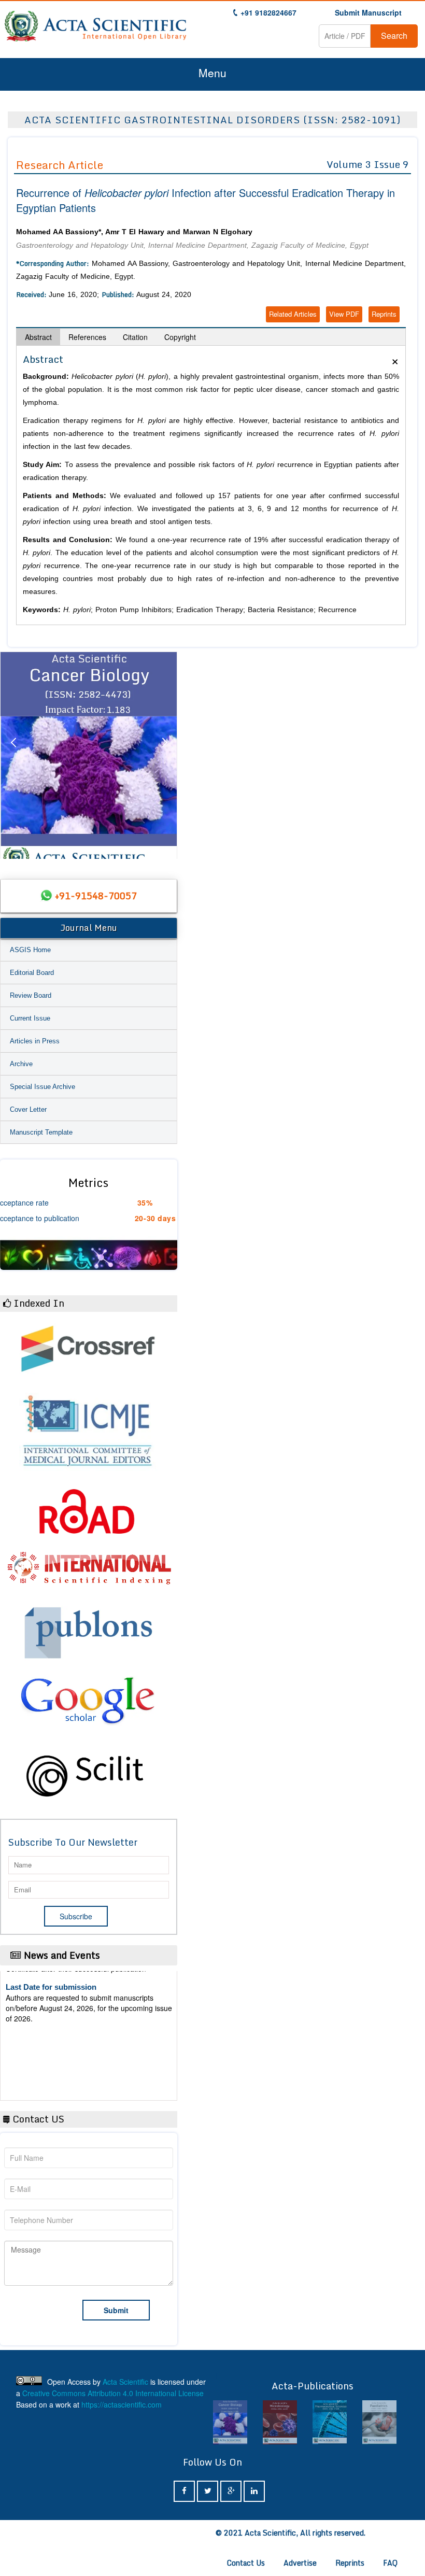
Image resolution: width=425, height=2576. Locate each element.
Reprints (384, 314)
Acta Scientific (125, 2382)
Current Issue (30, 1018)
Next (164, 755)
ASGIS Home (30, 950)
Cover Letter (28, 1109)
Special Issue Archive (42, 1087)
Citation (135, 337)
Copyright (180, 337)
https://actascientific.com (122, 2404)
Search (394, 36)
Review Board (31, 995)
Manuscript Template (41, 1132)
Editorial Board (32, 973)
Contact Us (246, 2563)
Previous (13, 755)
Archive (21, 1064)
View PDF (344, 314)
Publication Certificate (46, 2023)
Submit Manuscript (368, 12)
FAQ (390, 2563)
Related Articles (293, 314)
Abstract (38, 337)
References (87, 337)
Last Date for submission (51, 2063)
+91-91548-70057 (96, 896)
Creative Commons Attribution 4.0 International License (113, 2393)
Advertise (300, 2563)
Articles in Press (35, 1041)
